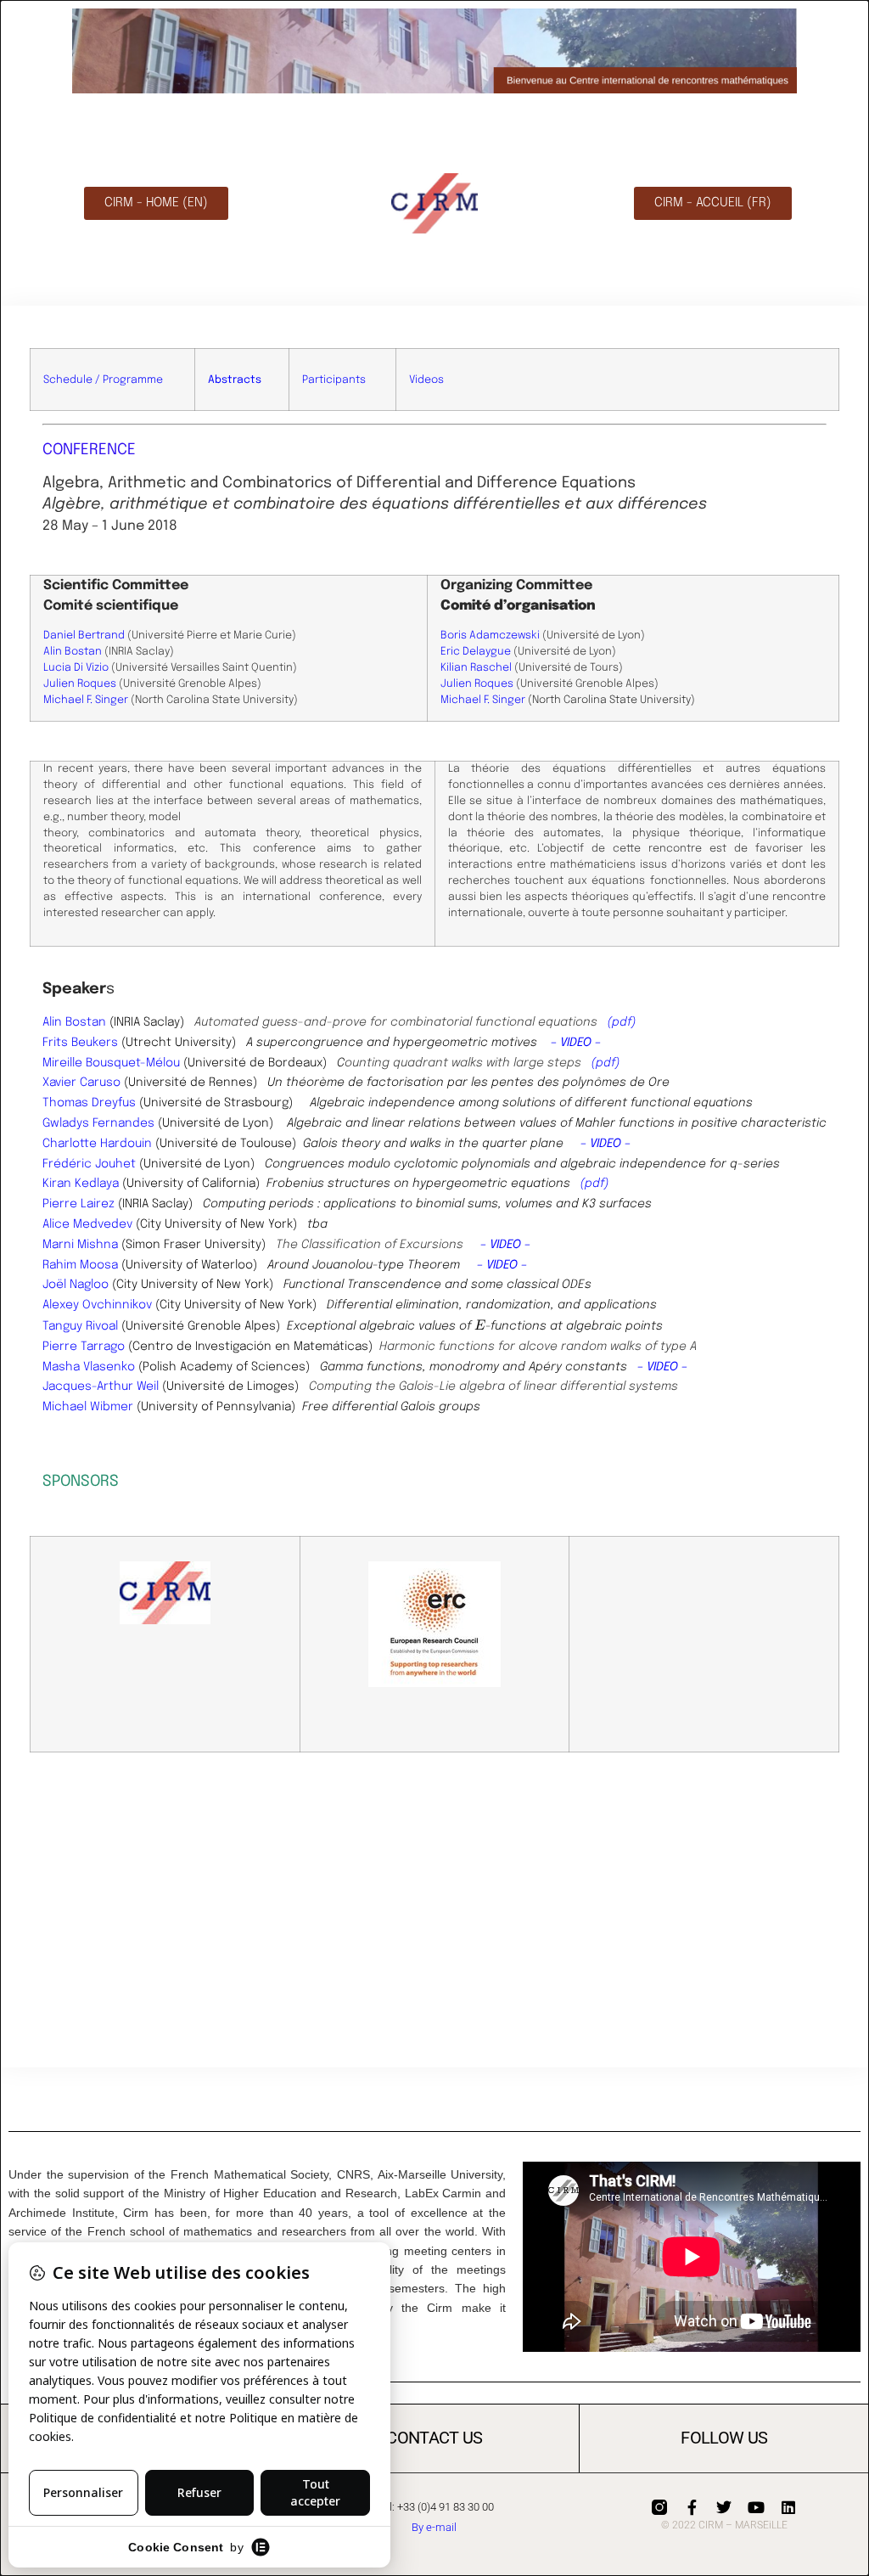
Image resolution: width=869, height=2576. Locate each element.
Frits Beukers (80, 1043)
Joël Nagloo (76, 1285)
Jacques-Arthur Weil (101, 1386)
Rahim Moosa (80, 1265)
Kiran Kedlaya (81, 1184)
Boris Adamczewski (490, 636)
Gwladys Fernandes (98, 1123)
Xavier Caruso (81, 1083)
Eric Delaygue (476, 652)
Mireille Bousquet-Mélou (111, 1063)
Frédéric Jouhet (89, 1164)
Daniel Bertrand (84, 636)
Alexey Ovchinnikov (97, 1305)
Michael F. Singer (86, 700)
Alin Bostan (73, 652)
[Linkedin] (788, 2507)
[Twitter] (724, 2507)
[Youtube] (756, 2507)
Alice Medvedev (87, 1224)
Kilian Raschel (476, 668)
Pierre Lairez (78, 1204)
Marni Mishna (80, 1245)
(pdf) (622, 1022)
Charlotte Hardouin (97, 1144)
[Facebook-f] (692, 2507)
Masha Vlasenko (89, 1367)
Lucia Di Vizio (76, 668)
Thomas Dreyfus (89, 1103)
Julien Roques (80, 684)
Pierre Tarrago (84, 1347)
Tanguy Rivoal (80, 1326)
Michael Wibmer (88, 1407)
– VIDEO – (576, 1043)
